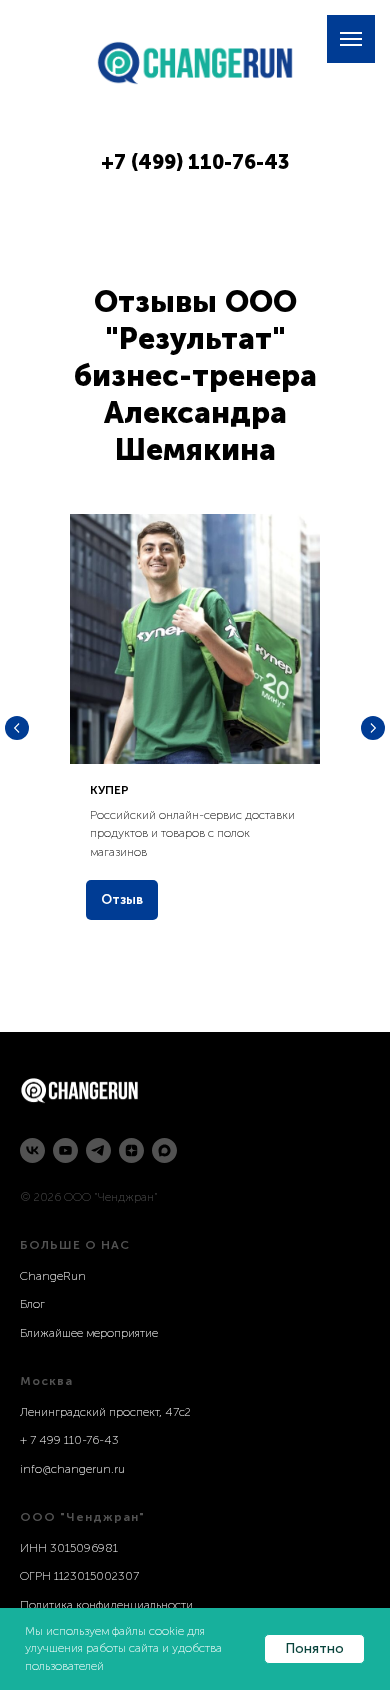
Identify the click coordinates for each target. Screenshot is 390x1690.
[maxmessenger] (164, 1150)
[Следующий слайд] (373, 728)
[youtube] (65, 1150)
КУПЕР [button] (109, 790)
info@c (38, 1469)
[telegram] (98, 1150)
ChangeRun (53, 1276)
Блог (32, 1304)
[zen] (131, 1150)
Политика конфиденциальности (106, 1605)
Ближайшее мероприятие (89, 1333)
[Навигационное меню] (351, 39)
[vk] (32, 1150)
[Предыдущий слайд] (17, 728)
